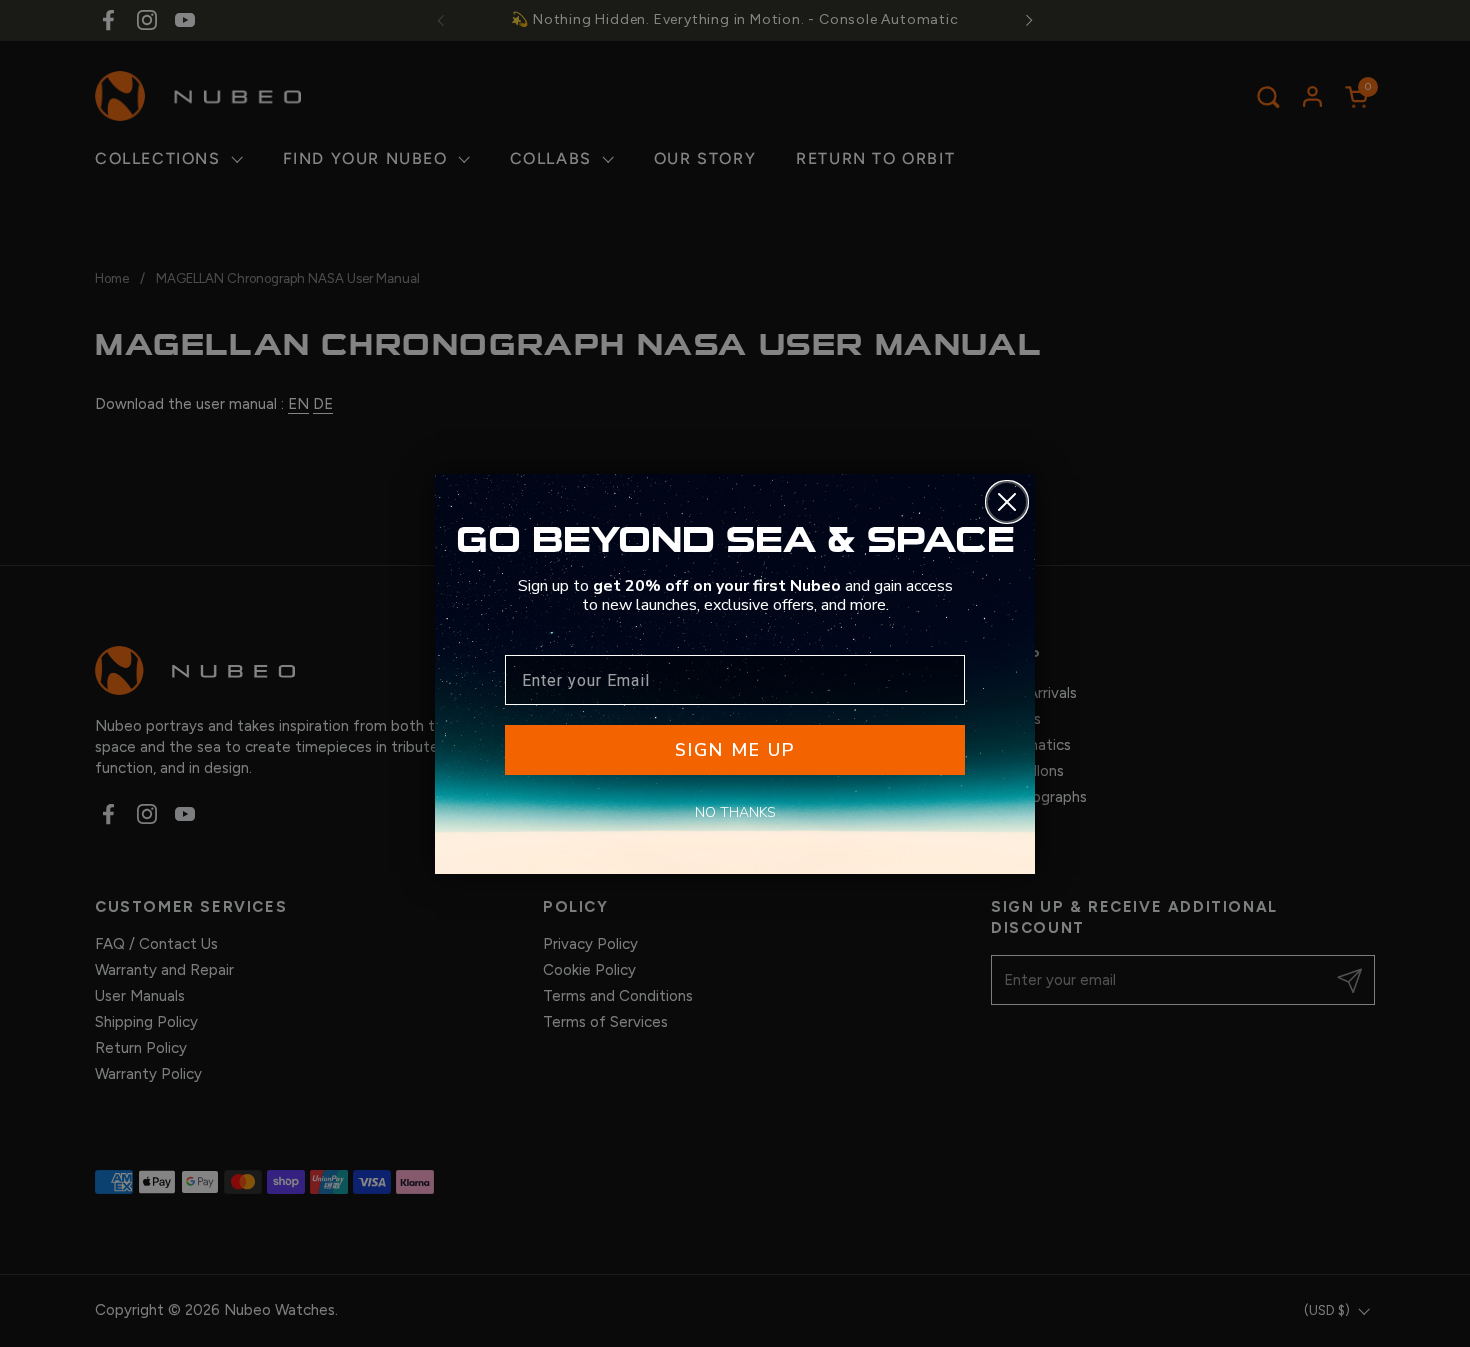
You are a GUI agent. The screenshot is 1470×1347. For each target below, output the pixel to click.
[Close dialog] (1007, 502)
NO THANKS (735, 812)
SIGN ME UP (735, 750)
